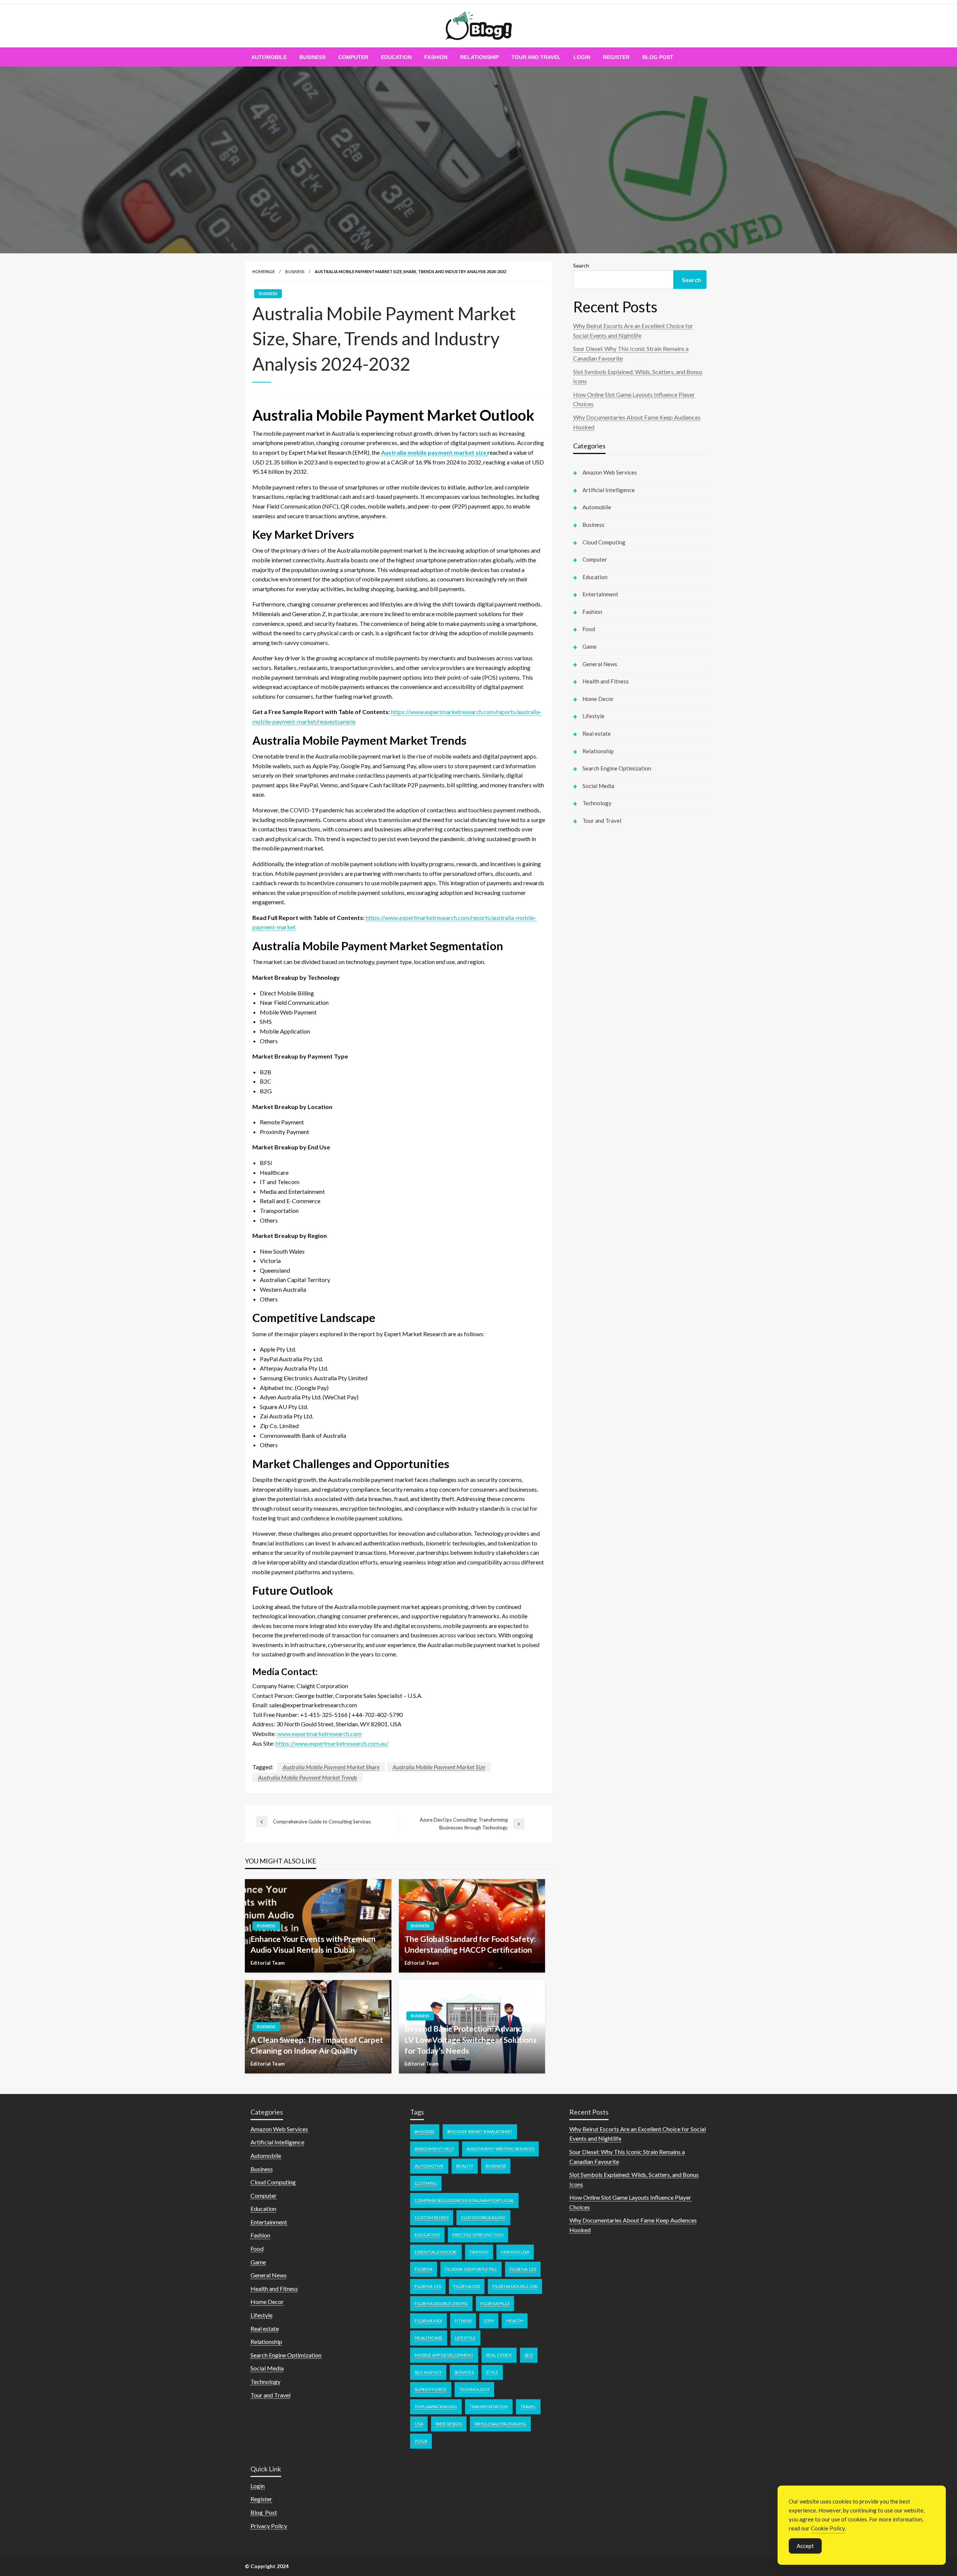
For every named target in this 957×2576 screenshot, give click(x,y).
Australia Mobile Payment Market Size (439, 1767)
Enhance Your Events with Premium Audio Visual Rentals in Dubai (313, 1944)
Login (582, 57)
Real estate (597, 733)
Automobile (269, 57)
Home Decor (598, 699)
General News (600, 664)
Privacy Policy (269, 2526)
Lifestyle (593, 716)
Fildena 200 (467, 2286)
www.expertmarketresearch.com (319, 1734)
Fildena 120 (523, 2269)
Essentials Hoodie (436, 2252)
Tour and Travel (536, 57)
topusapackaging (436, 2407)
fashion (479, 2252)
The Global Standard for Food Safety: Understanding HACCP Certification (470, 1944)
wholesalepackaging (500, 2424)
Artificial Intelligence (609, 490)
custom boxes (432, 2217)
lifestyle (465, 2338)
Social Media (598, 786)
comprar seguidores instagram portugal (464, 2200)
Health (515, 2321)
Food (589, 629)
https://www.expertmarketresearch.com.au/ (332, 1743)
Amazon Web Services (610, 472)
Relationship (479, 57)
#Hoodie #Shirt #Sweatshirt (480, 2132)
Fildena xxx (428, 2321)
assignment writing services (500, 2149)
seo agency (428, 2372)
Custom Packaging (483, 2217)
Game (590, 646)
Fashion (436, 57)
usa (419, 2424)
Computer (353, 57)
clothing (426, 2183)
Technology (597, 803)
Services (464, 2372)
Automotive (429, 2166)
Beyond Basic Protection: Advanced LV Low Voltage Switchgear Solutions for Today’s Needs (471, 2039)
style (492, 2372)
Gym (489, 2321)
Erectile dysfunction (478, 2235)
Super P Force (431, 2389)
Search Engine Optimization (617, 768)
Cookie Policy (828, 2528)
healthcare (429, 2338)
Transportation (489, 2407)
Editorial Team (267, 1963)
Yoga (421, 2441)
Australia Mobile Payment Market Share (331, 1767)
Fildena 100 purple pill (471, 2269)
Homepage (264, 271)
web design (449, 2424)
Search (581, 265)
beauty (465, 2166)
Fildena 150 (428, 2286)
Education (396, 57)
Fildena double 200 (515, 2286)
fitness (463, 2321)
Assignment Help (434, 2149)
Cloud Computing (604, 542)
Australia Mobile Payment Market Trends (307, 1777)
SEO (529, 2355)
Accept (805, 2546)
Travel (528, 2407)
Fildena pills (495, 2303)
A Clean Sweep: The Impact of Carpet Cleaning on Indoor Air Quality (317, 2045)
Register (616, 57)
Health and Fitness (606, 681)
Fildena (424, 2269)
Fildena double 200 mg (441, 2303)
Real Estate (499, 2355)
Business (313, 57)
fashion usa (515, 2252)
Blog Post (658, 57)
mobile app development (444, 2355)
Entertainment (600, 594)
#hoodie (425, 2132)
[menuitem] (269, 57)
